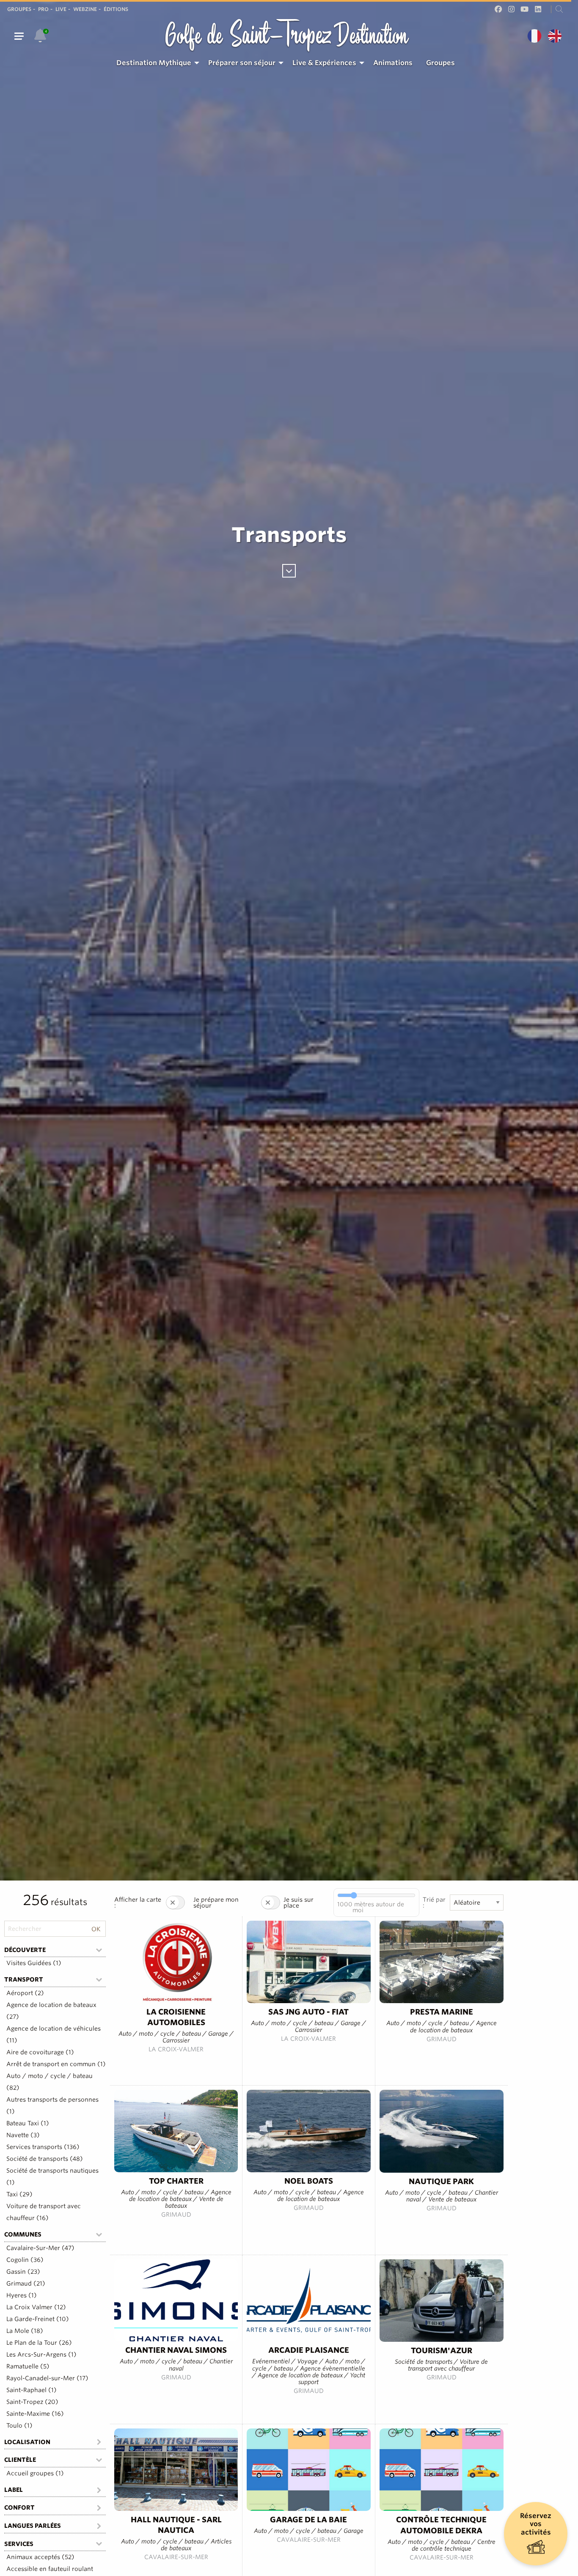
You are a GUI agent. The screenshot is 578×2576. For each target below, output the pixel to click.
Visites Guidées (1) (34, 1963)
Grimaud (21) (26, 2283)
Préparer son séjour (242, 63)
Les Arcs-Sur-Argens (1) (41, 2354)
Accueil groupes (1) (35, 2473)
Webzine (85, 9)
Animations (393, 63)
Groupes (19, 9)
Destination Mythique (154, 63)
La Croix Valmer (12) (36, 2307)
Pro (43, 9)
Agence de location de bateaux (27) (51, 2011)
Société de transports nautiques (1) (52, 2176)
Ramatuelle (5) (28, 2366)
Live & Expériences (324, 63)
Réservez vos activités (536, 2524)
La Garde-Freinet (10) (38, 2319)
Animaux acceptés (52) (40, 2557)
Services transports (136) (43, 2147)
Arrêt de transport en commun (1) (56, 2064)
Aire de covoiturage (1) (40, 2052)
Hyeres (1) (22, 2295)
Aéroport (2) (25, 1993)
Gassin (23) (23, 2272)
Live (61, 9)
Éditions (116, 9)
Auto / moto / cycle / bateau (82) (50, 2082)
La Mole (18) (25, 2331)
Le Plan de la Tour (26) (39, 2343)
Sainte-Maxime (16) (35, 2414)
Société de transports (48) (45, 2159)
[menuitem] (156, 63)
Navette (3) (23, 2135)
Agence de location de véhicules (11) (54, 2034)
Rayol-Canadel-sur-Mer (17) (47, 2378)
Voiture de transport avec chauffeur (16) (44, 2212)
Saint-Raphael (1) (32, 2390)
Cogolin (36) (25, 2260)
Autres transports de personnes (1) (52, 2105)
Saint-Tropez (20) (32, 2402)
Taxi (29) (19, 2194)
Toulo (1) (19, 2425)
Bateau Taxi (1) (28, 2123)
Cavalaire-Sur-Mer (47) (40, 2248)
